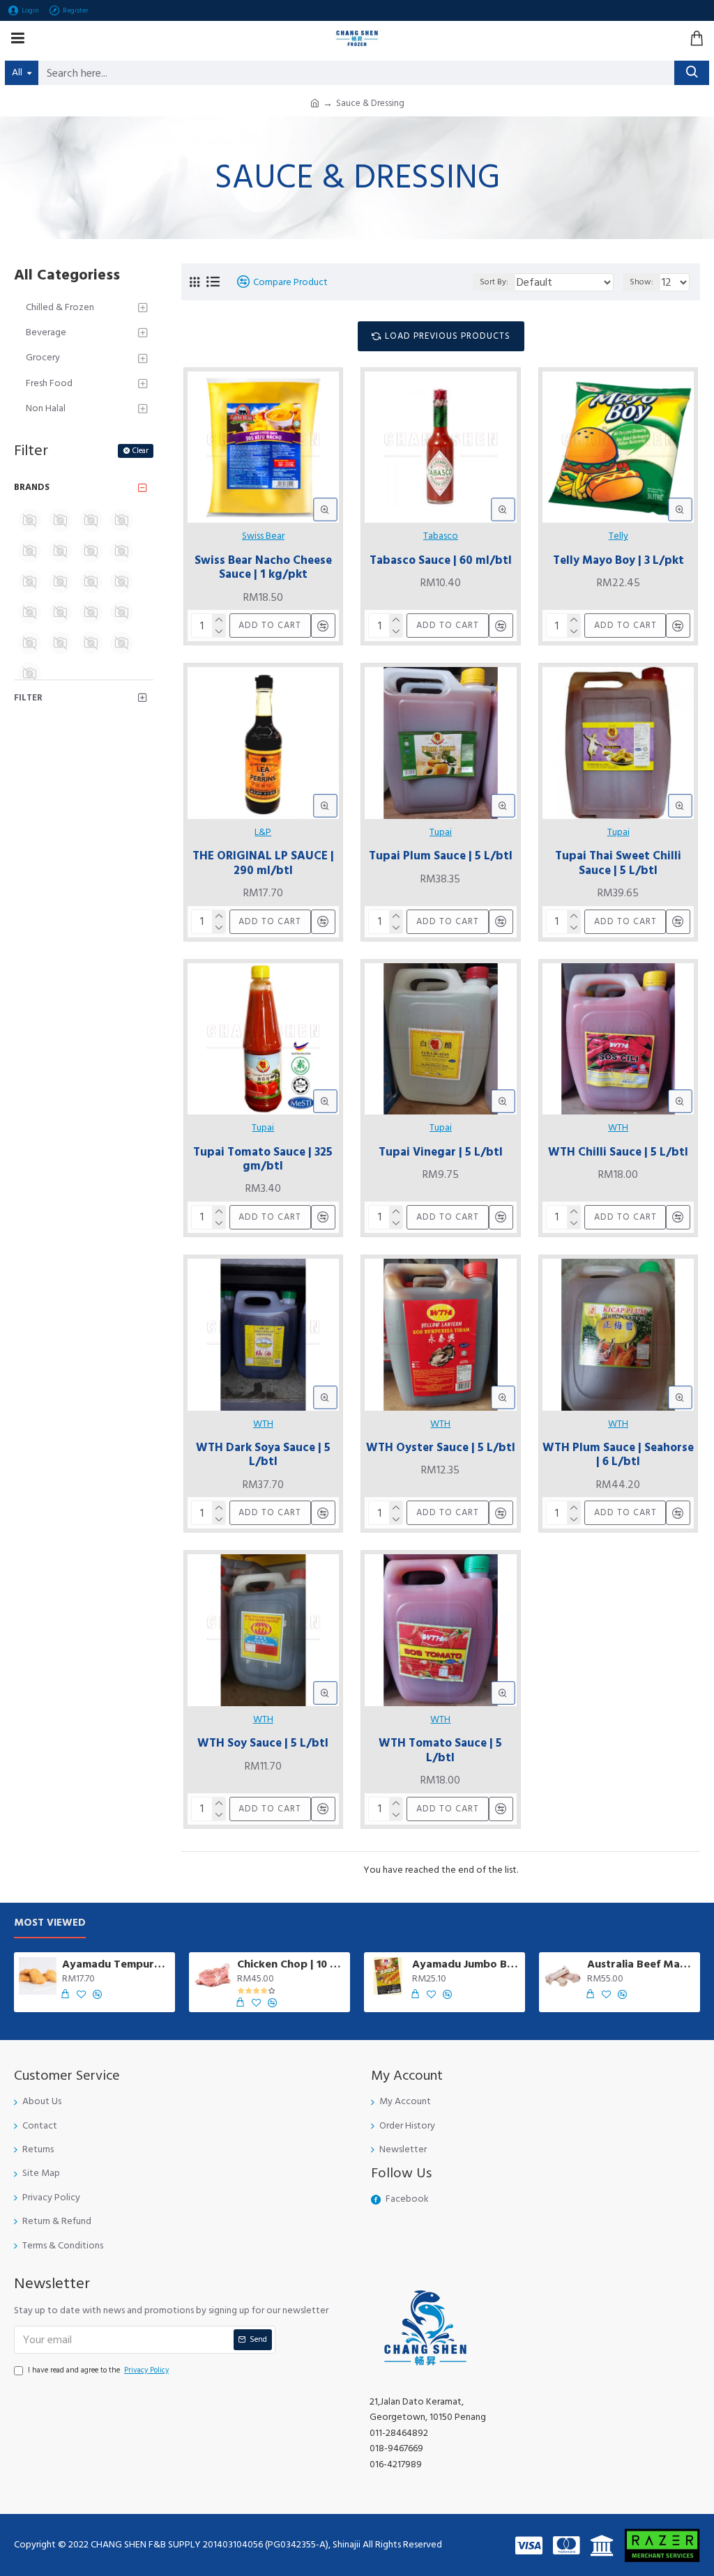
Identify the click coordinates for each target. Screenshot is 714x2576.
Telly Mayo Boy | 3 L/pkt (618, 560)
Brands (32, 487)
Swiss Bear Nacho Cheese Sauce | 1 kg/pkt (263, 568)
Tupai (441, 832)
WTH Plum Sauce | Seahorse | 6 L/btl (618, 1455)
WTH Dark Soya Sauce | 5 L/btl (263, 1455)
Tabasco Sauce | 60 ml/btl (441, 560)
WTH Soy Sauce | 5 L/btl (263, 1743)
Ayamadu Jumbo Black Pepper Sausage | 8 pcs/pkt (466, 1964)
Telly (618, 536)
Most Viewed (50, 1923)
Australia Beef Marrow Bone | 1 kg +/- (641, 1964)
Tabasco (441, 536)
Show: (641, 282)
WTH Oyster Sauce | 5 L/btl (441, 1448)
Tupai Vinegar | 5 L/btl (441, 1152)
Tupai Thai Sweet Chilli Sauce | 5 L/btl (618, 863)
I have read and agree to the (98, 2370)
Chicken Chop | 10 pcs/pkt (291, 1964)
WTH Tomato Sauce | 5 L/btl (440, 1750)
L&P (263, 832)
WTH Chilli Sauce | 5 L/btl (618, 1152)
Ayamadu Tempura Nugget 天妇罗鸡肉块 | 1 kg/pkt (116, 1964)
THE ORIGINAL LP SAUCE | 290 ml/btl (263, 863)
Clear (140, 451)
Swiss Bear (263, 536)
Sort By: (494, 282)
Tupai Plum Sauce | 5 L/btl (441, 856)
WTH (618, 1128)
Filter (28, 698)
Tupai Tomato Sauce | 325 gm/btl (263, 1159)
